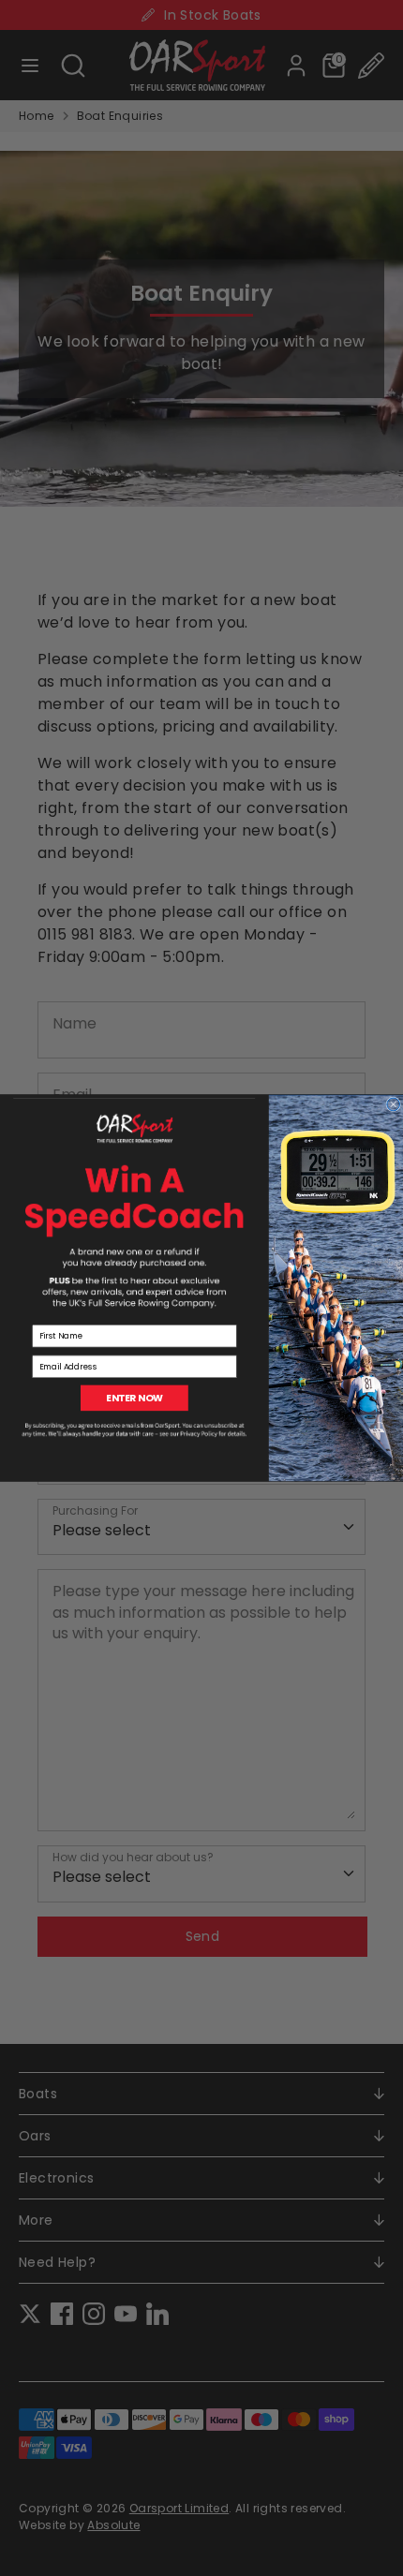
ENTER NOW (134, 1398)
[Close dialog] (394, 1104)
